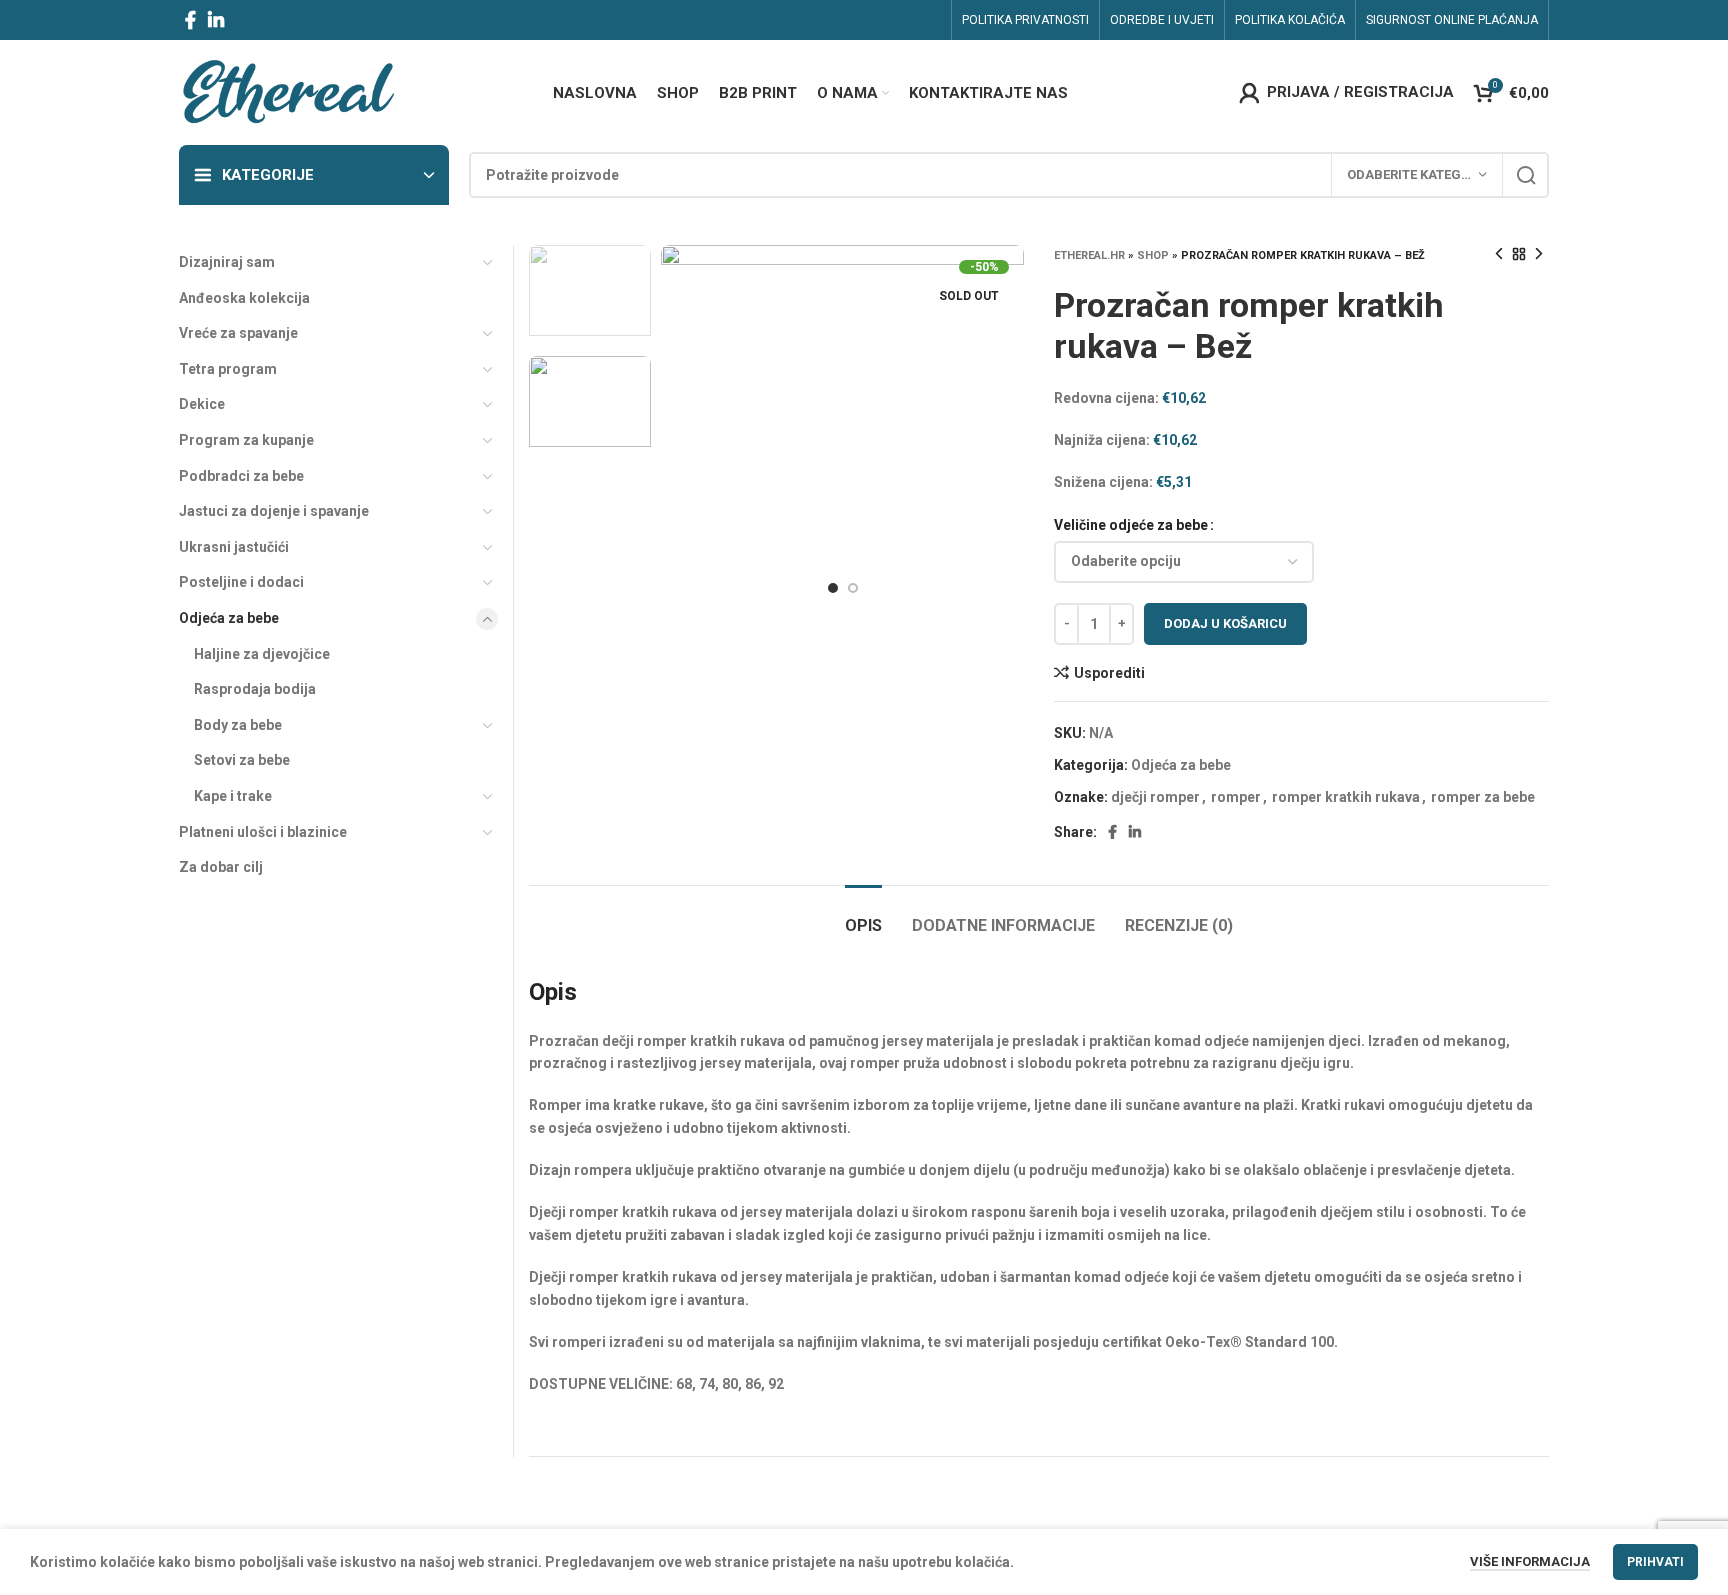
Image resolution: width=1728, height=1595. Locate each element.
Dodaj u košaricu (1225, 623)
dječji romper (1155, 797)
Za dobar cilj (221, 867)
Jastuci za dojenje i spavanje (274, 511)
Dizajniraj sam (227, 262)
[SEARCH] (1526, 175)
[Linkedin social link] (216, 20)
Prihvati (1655, 1562)
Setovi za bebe (242, 760)
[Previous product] (1499, 255)
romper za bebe (1483, 797)
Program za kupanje (246, 440)
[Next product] (1539, 255)
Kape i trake (233, 796)
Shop (1153, 255)
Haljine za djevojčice (262, 654)
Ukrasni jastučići (234, 547)
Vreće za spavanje (238, 333)
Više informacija (1530, 1561)
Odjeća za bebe (1181, 765)
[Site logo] (287, 91)
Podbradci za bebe (241, 476)
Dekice (202, 404)
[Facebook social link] (190, 20)
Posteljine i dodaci (241, 582)
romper (1236, 797)
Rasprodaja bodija (255, 689)
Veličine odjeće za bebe (1131, 525)
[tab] (863, 915)
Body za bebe (238, 725)
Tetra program (228, 369)
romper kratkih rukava (1346, 797)
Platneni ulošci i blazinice (263, 832)
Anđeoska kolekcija (244, 298)
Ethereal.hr (1089, 255)
